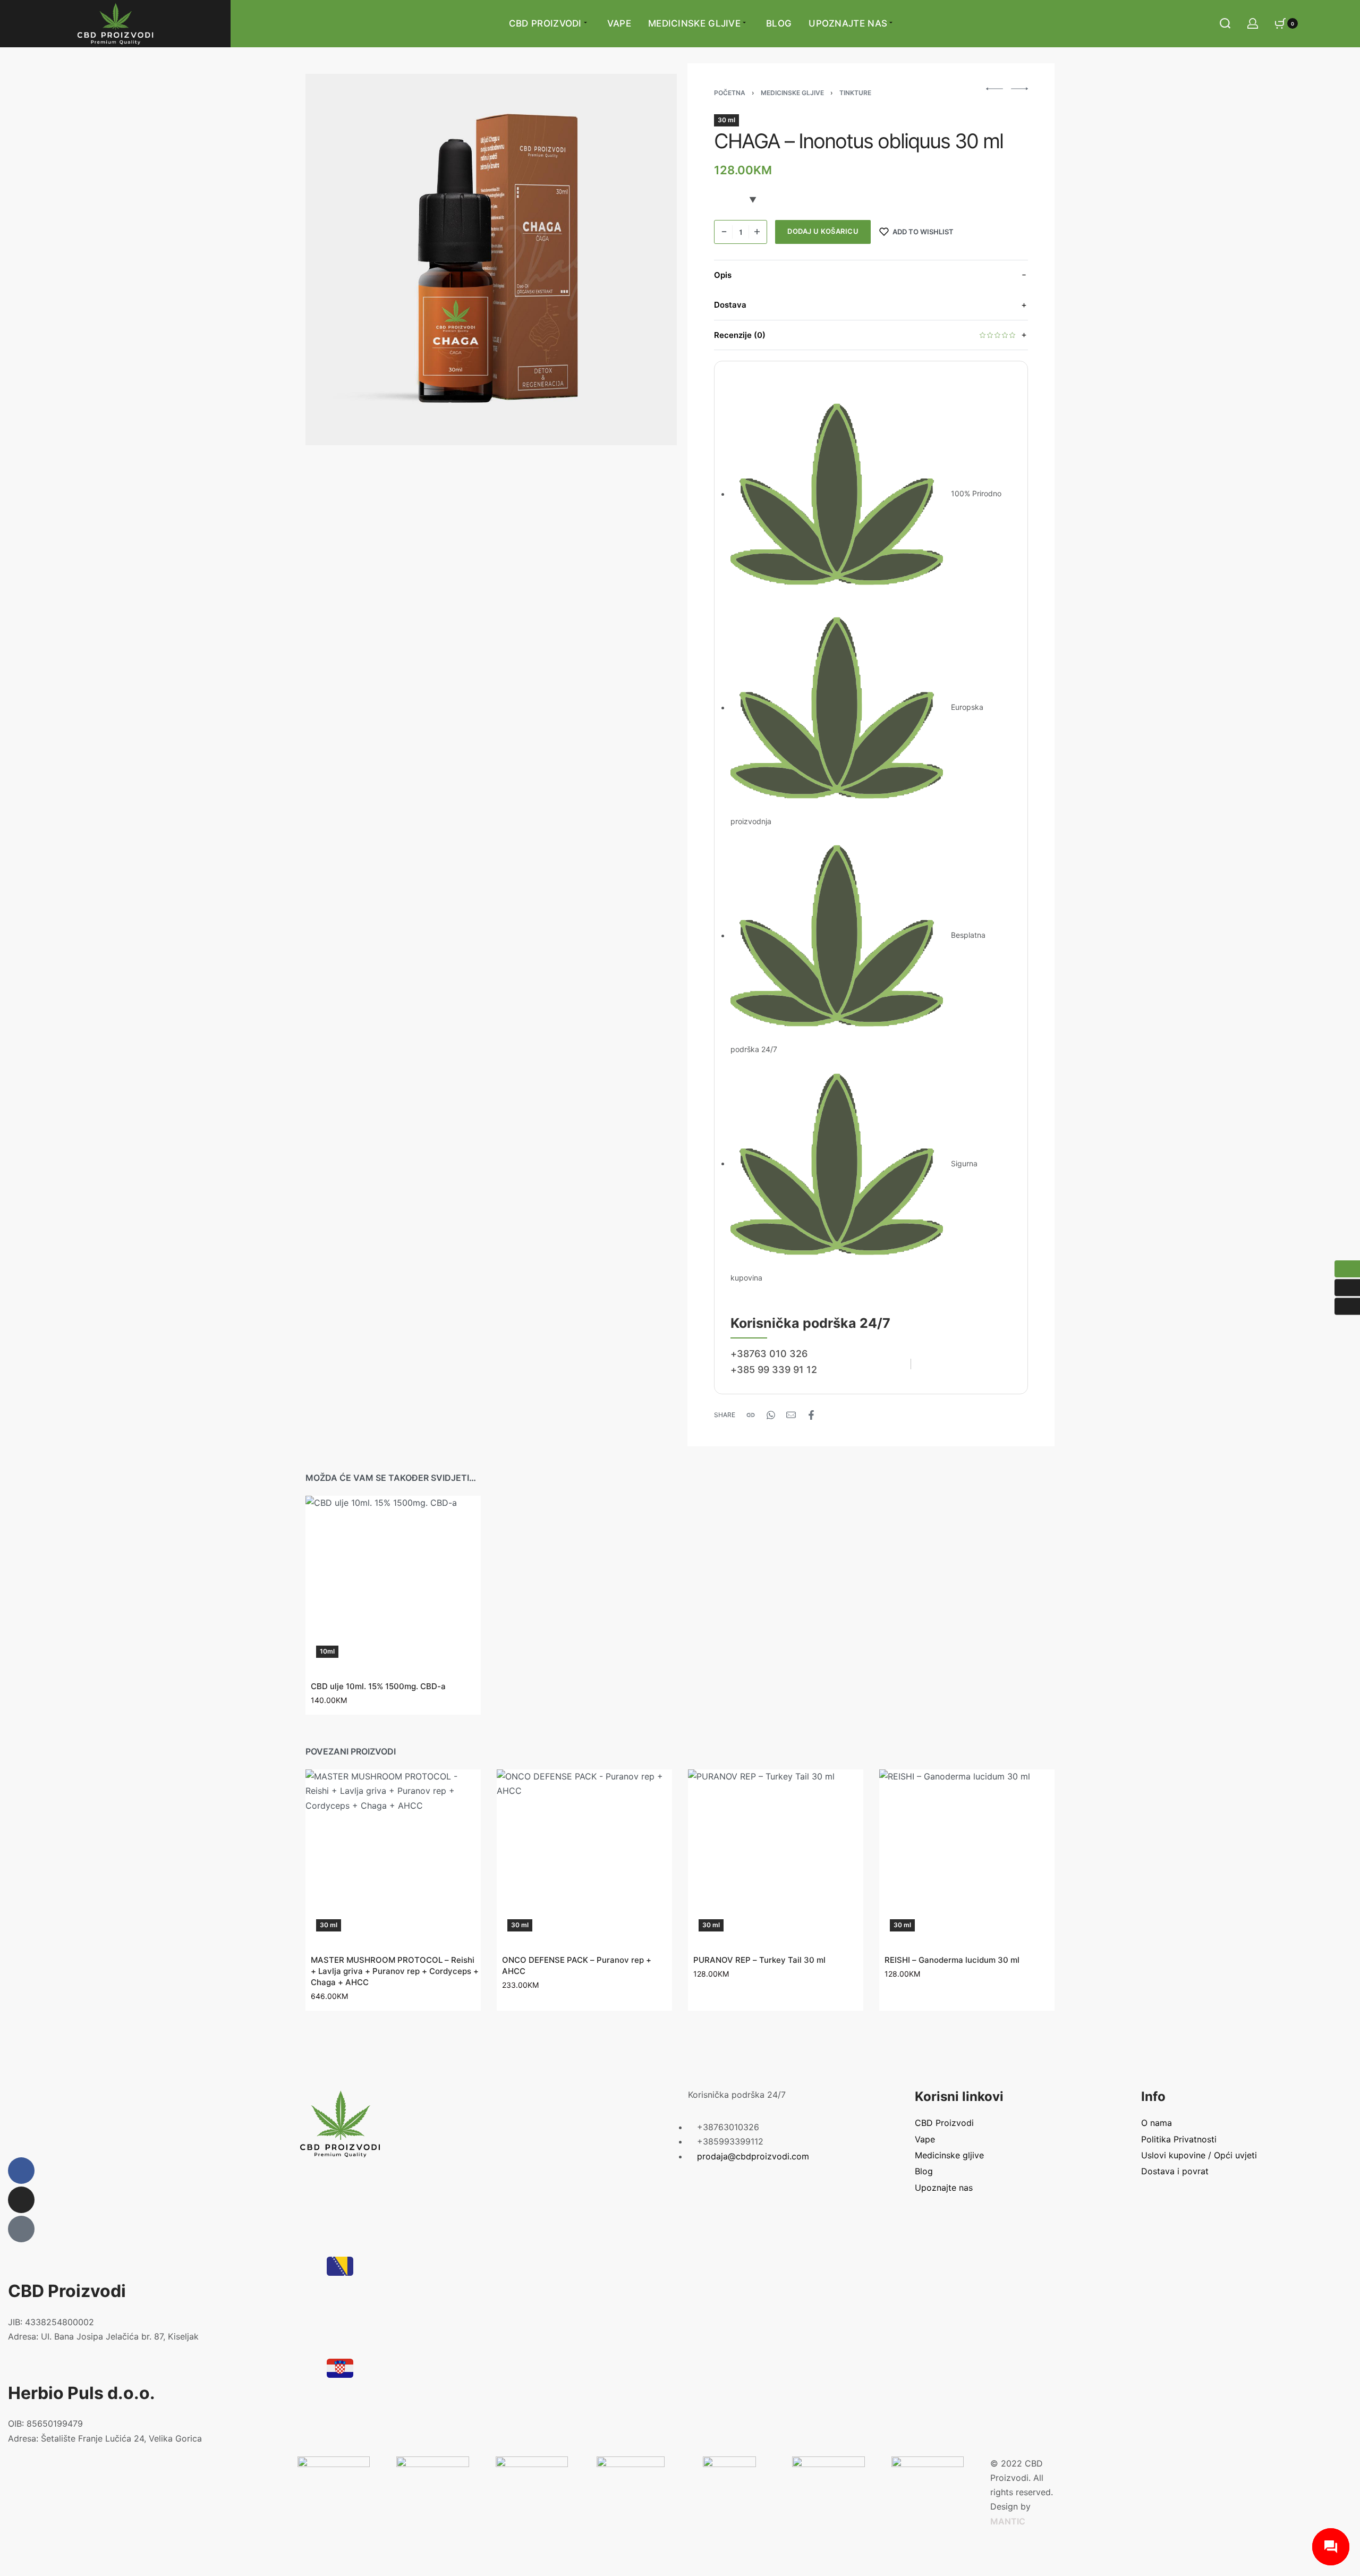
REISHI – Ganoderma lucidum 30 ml (952, 1960)
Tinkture (855, 93)
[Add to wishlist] (461, 1515)
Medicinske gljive (792, 93)
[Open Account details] (1253, 23)
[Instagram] (21, 2200)
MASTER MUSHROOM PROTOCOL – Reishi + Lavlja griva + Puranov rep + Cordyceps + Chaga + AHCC (395, 1971)
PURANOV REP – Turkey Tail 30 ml (759, 1960)
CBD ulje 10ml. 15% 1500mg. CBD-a (378, 1686)
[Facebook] (21, 2171)
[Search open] (1225, 23)
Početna (730, 93)
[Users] (21, 2229)
